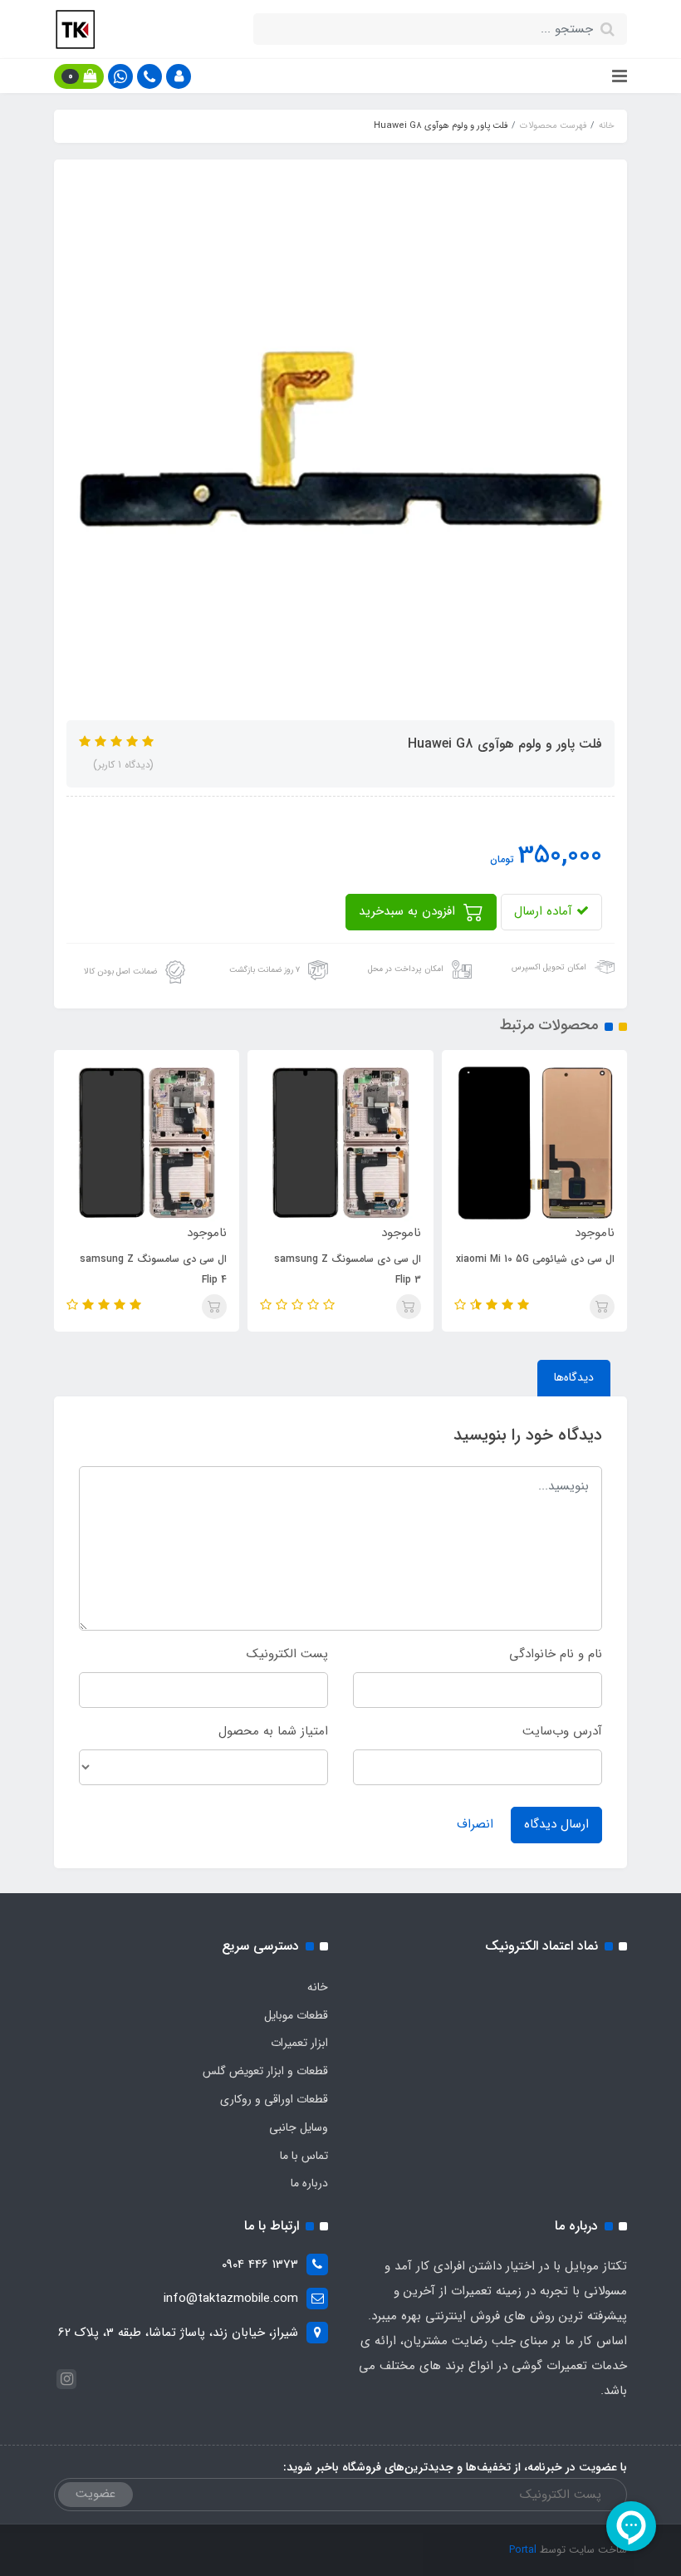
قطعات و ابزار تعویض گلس (265, 2071)
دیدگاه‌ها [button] (574, 1377)
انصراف (475, 1824)
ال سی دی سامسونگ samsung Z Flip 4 (326, 1269)
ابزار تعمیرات (299, 2043)
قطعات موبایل (296, 2015)
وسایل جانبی (299, 2127)
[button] (179, 76)
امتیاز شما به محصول (273, 1731)
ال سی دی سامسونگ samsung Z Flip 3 (519, 1269)
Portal (523, 2550)
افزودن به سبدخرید (409, 911)
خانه (318, 1987)
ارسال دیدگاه (556, 1824)
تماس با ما (304, 2156)
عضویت (96, 2494)
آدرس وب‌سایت (562, 1731)
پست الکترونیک (287, 1654)
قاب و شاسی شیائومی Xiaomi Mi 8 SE (130, 1269)
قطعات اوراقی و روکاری (274, 2099)
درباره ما (309, 2183)
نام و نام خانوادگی (556, 1654)
